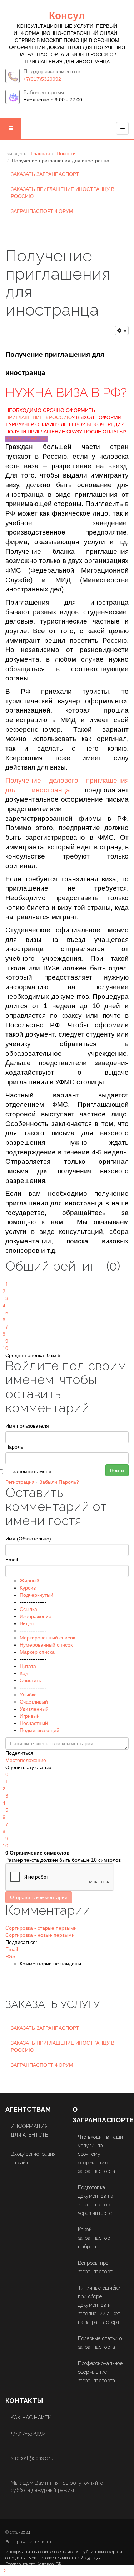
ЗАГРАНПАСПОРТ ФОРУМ (42, 211)
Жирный (29, 1581)
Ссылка (28, 1609)
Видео (27, 1623)
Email (12, 1949)
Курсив (28, 1588)
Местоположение (26, 1760)
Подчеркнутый (36, 1595)
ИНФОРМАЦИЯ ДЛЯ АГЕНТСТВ (30, 2131)
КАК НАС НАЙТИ (31, 2418)
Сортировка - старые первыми (41, 1928)
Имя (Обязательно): (29, 1539)
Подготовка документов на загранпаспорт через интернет (96, 2200)
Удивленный (34, 1709)
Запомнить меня (32, 1471)
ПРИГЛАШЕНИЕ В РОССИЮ (39, 417)
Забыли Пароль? (59, 1482)
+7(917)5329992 (42, 79)
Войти (117, 1470)
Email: (12, 1560)
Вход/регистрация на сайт (33, 2158)
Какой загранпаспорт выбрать (95, 2238)
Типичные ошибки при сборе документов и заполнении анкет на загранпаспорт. (100, 2305)
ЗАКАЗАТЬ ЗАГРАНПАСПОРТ (45, 174)
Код (24, 1673)
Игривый (30, 1716)
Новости (66, 153)
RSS (10, 1956)
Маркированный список (47, 1638)
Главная (40, 153)
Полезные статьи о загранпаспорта (100, 2343)
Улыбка (28, 1695)
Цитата (28, 1666)
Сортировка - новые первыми (40, 1935)
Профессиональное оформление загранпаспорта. (100, 2372)
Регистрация (20, 1482)
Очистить (30, 1680)
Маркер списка (37, 1652)
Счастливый (34, 1702)
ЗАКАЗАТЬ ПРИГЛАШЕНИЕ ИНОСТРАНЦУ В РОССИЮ (63, 193)
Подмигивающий (39, 1730)
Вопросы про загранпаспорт (95, 2267)
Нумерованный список (46, 1645)
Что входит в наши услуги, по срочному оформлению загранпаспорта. (101, 2154)
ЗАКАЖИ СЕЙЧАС (26, 439)
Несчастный (34, 1723)
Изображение (36, 1616)
